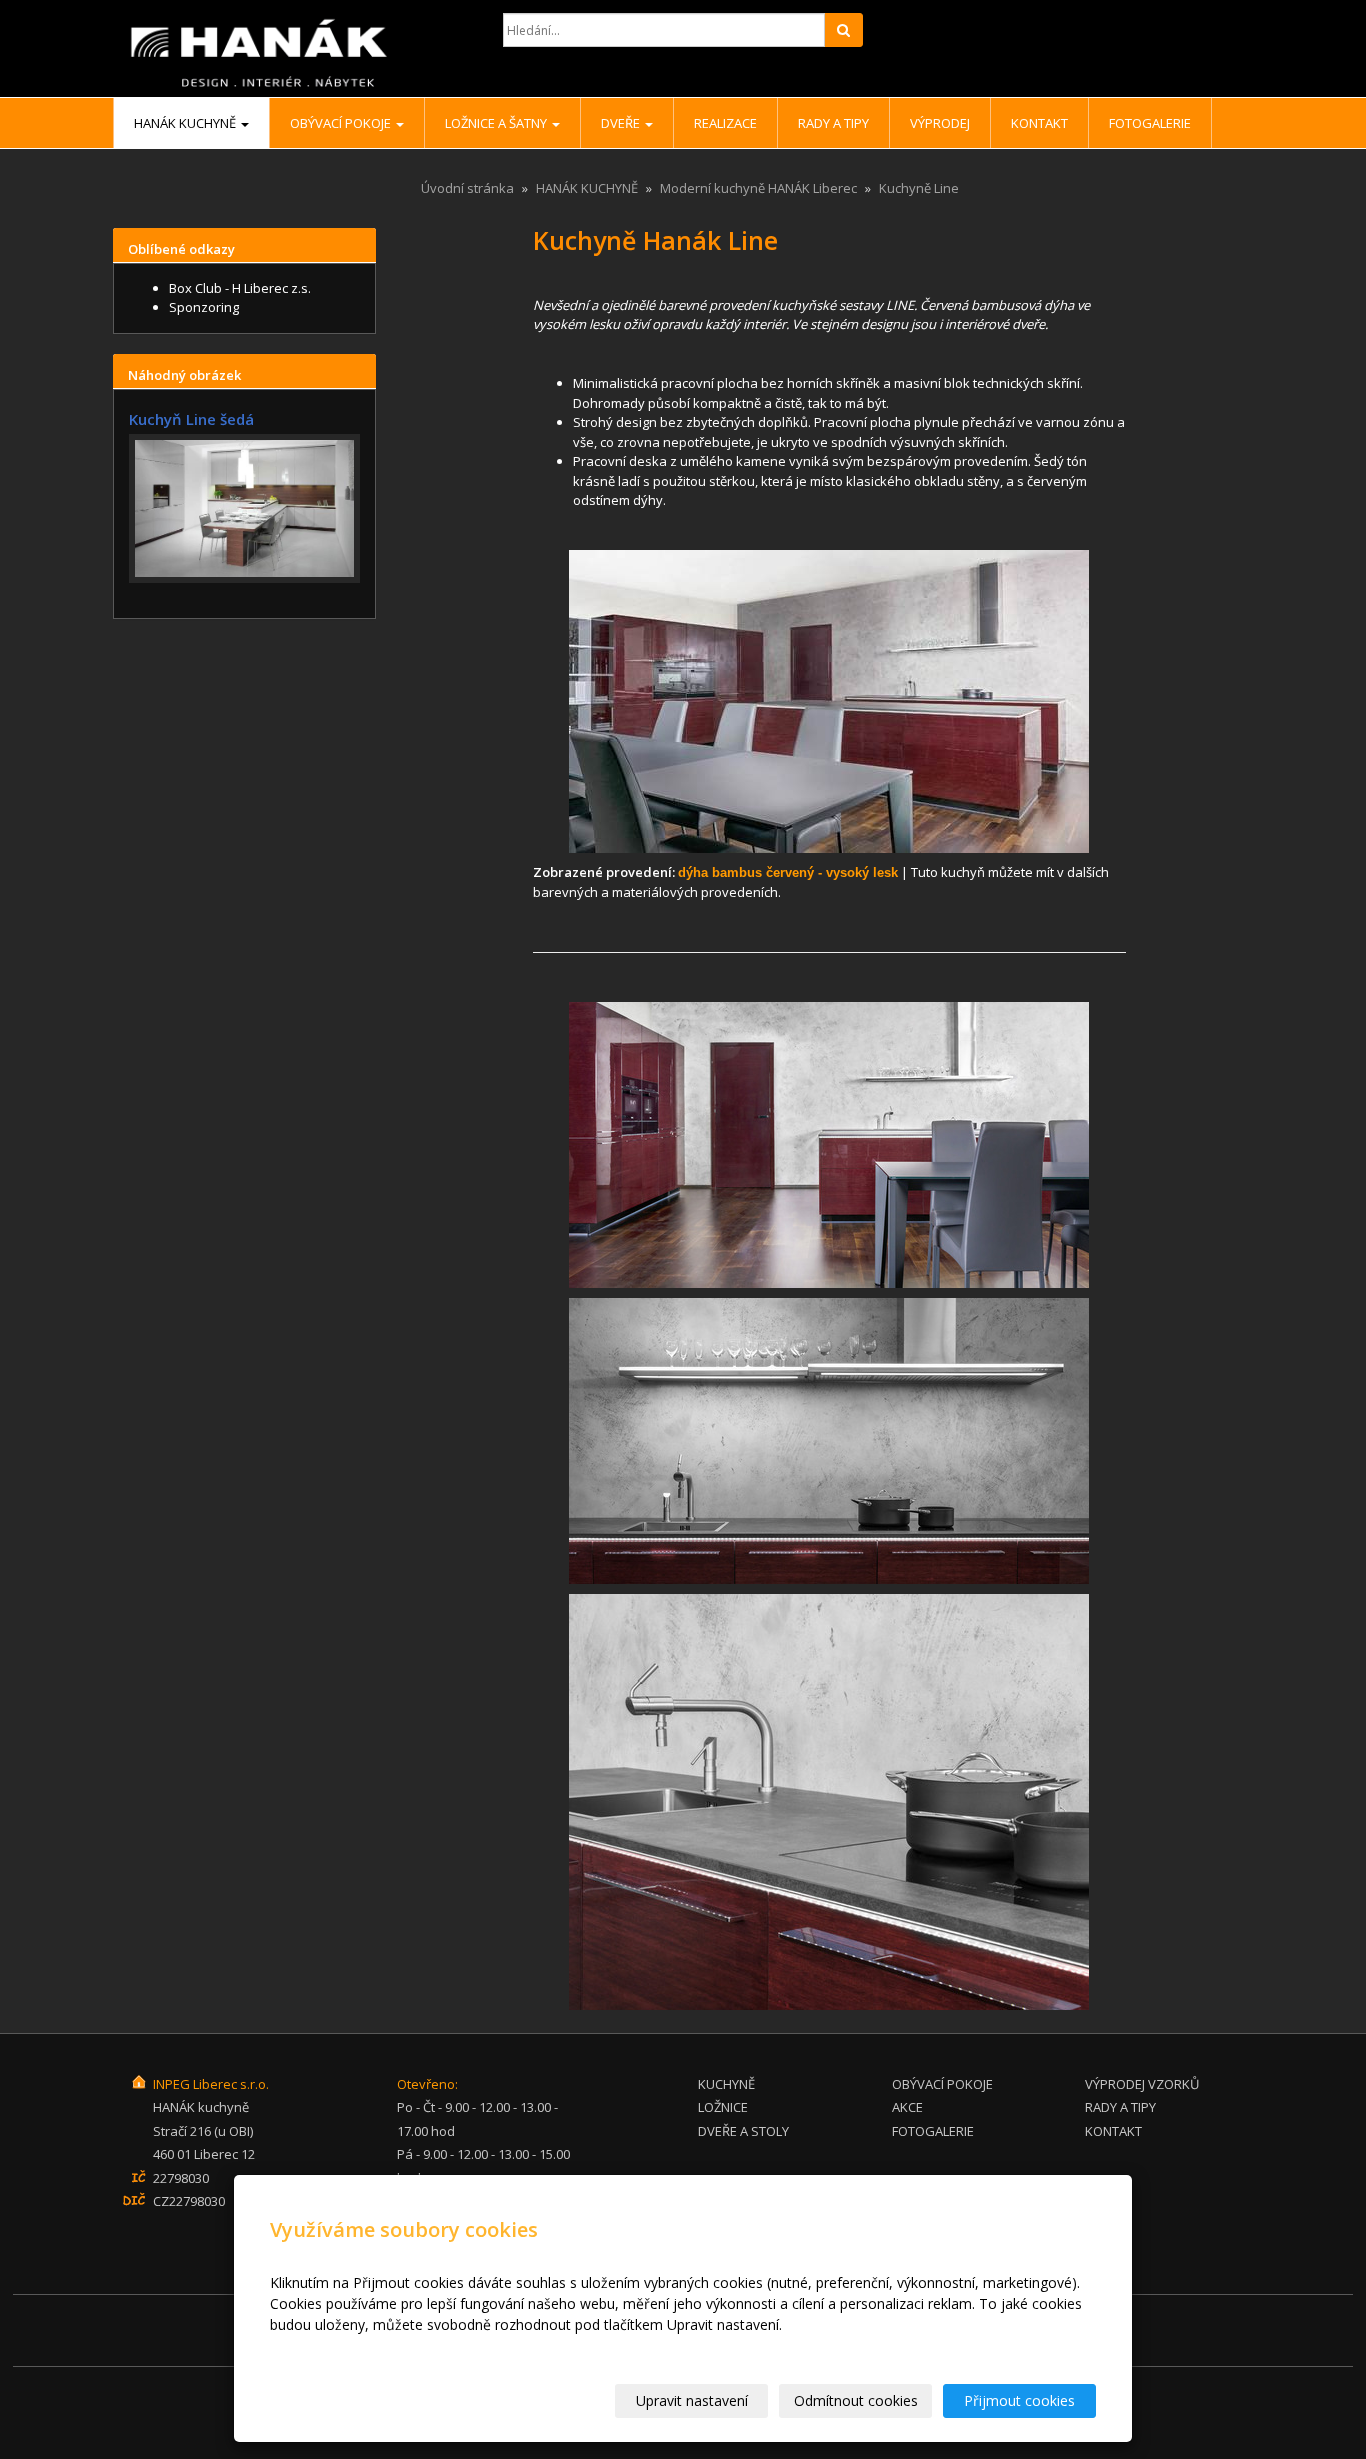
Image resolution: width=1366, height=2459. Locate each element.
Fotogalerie (1150, 123)
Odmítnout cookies (856, 2400)
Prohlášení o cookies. (339, 2345)
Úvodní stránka (467, 188)
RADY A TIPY (833, 123)
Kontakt (1039, 123)
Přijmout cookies (1019, 2400)
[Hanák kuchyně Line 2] (829, 1145)
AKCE (907, 2107)
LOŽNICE (723, 2107)
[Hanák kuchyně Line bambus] (829, 701)
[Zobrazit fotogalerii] (244, 508)
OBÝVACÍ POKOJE (342, 123)
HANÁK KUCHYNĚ (186, 123)
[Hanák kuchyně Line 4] (829, 1802)
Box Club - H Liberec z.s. (240, 288)
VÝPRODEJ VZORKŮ (1142, 2084)
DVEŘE (622, 123)
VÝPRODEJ (940, 123)
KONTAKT (1113, 2131)
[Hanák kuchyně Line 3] (829, 1441)
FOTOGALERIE (933, 2131)
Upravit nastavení (692, 2400)
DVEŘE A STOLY (743, 2131)
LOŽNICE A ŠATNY (497, 123)
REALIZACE (725, 123)
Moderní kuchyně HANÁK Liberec (758, 188)
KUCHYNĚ (726, 2084)
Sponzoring (204, 307)
